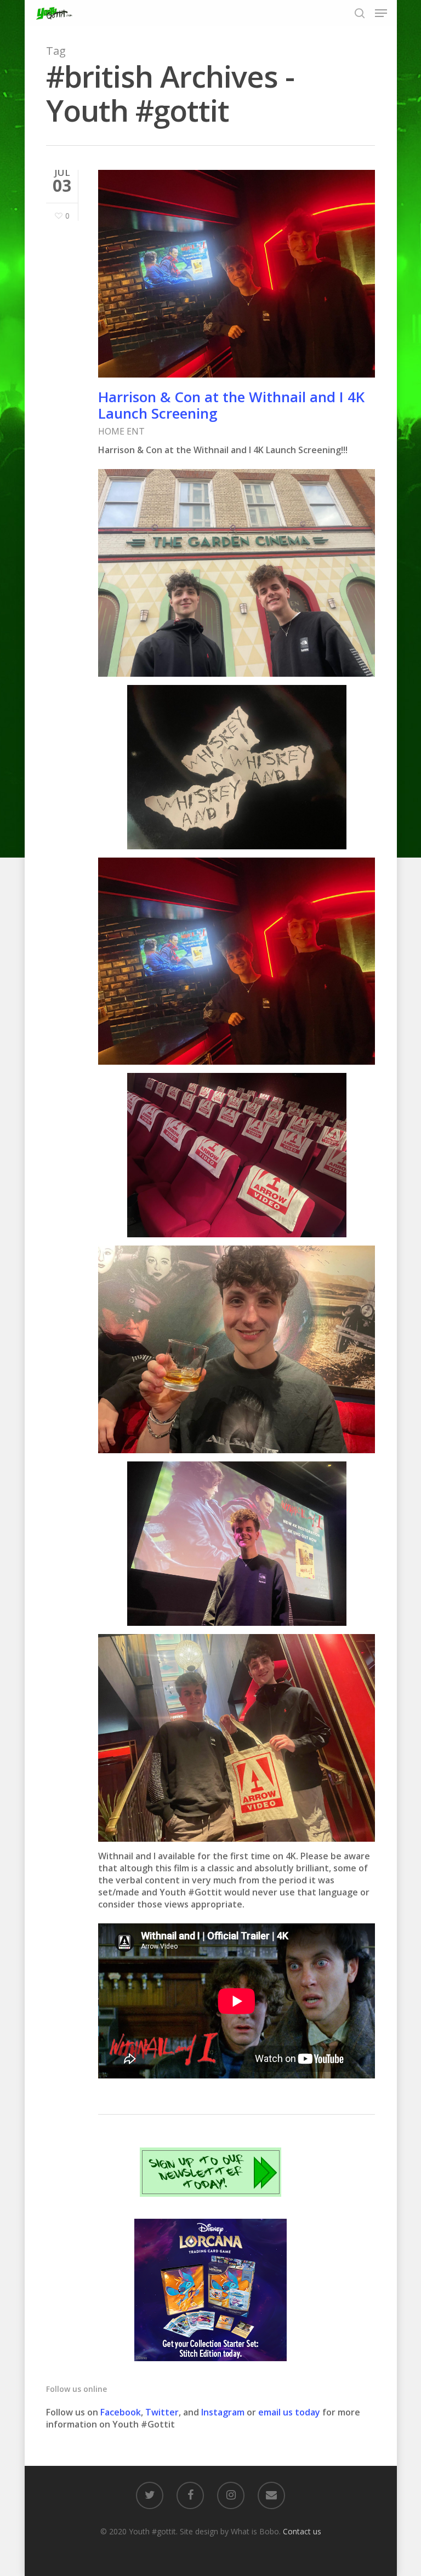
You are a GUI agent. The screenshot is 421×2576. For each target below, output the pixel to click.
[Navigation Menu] (381, 13)
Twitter (162, 2412)
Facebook (121, 2412)
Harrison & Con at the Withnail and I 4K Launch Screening (231, 405)
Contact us (302, 2531)
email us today (289, 2412)
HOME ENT (121, 431)
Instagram (224, 2412)
